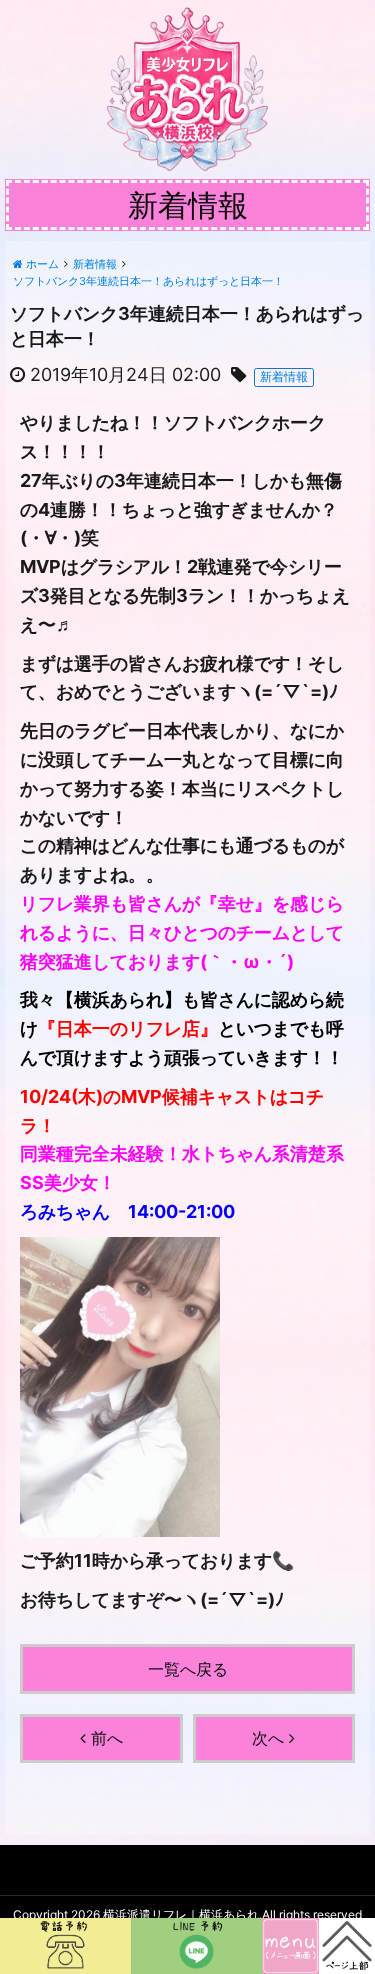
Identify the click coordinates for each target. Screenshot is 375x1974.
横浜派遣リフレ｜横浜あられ (181, 1914)
